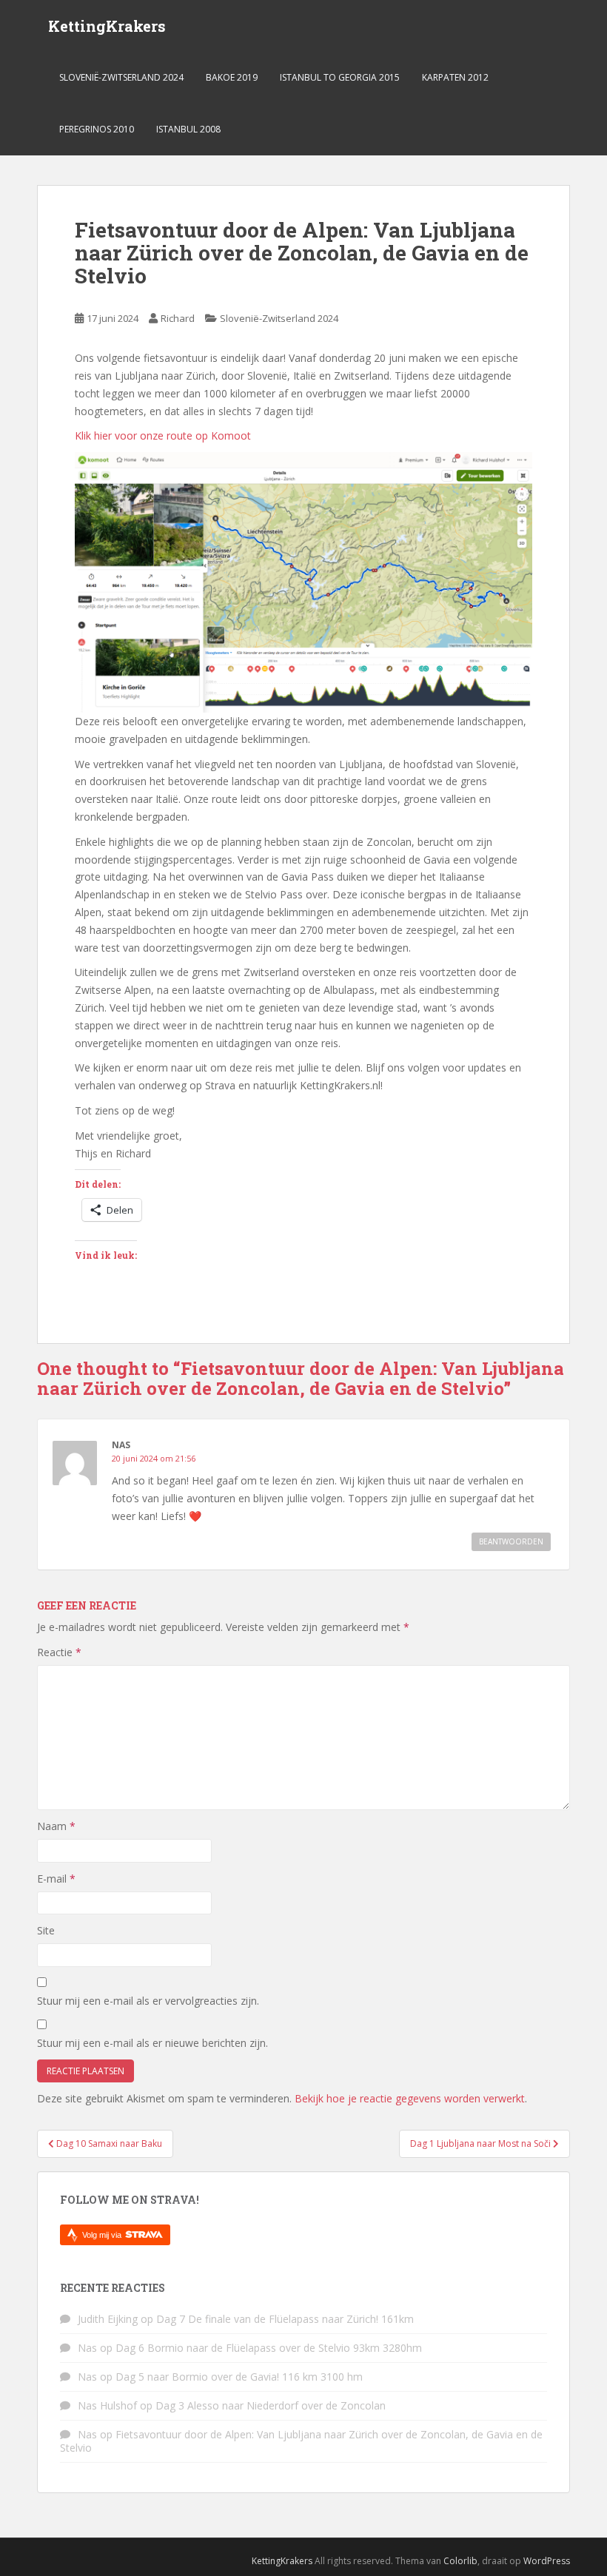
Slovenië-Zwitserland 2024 (121, 77)
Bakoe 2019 (232, 77)
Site (46, 1930)
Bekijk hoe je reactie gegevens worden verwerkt (410, 2098)
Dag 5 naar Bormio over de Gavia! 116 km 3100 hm (239, 2377)
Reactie (59, 1652)
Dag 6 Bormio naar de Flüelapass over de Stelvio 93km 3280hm (269, 2348)
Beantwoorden (511, 1541)
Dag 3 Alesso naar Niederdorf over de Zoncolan (271, 2405)
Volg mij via (103, 2235)
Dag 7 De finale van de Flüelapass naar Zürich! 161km (285, 2319)
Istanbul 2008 (188, 129)
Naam (56, 1826)
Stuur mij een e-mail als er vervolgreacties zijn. (148, 2001)
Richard (178, 318)
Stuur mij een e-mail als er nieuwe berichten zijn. (152, 2043)
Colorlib (460, 2561)
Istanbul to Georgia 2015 (340, 77)
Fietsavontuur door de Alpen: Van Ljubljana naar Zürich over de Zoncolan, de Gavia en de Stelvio (301, 2441)
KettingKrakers (107, 26)
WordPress (547, 2561)
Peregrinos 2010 (97, 129)
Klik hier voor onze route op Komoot (163, 436)
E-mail (56, 1879)
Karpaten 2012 (455, 77)
